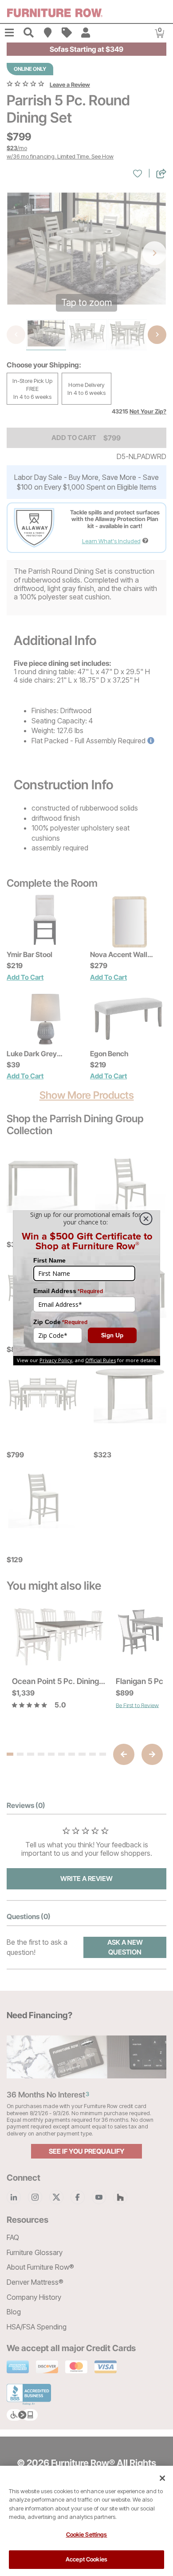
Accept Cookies (86, 2559)
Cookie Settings (87, 2534)
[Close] (162, 2478)
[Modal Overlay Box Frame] (86, 1288)
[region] (86, 2521)
